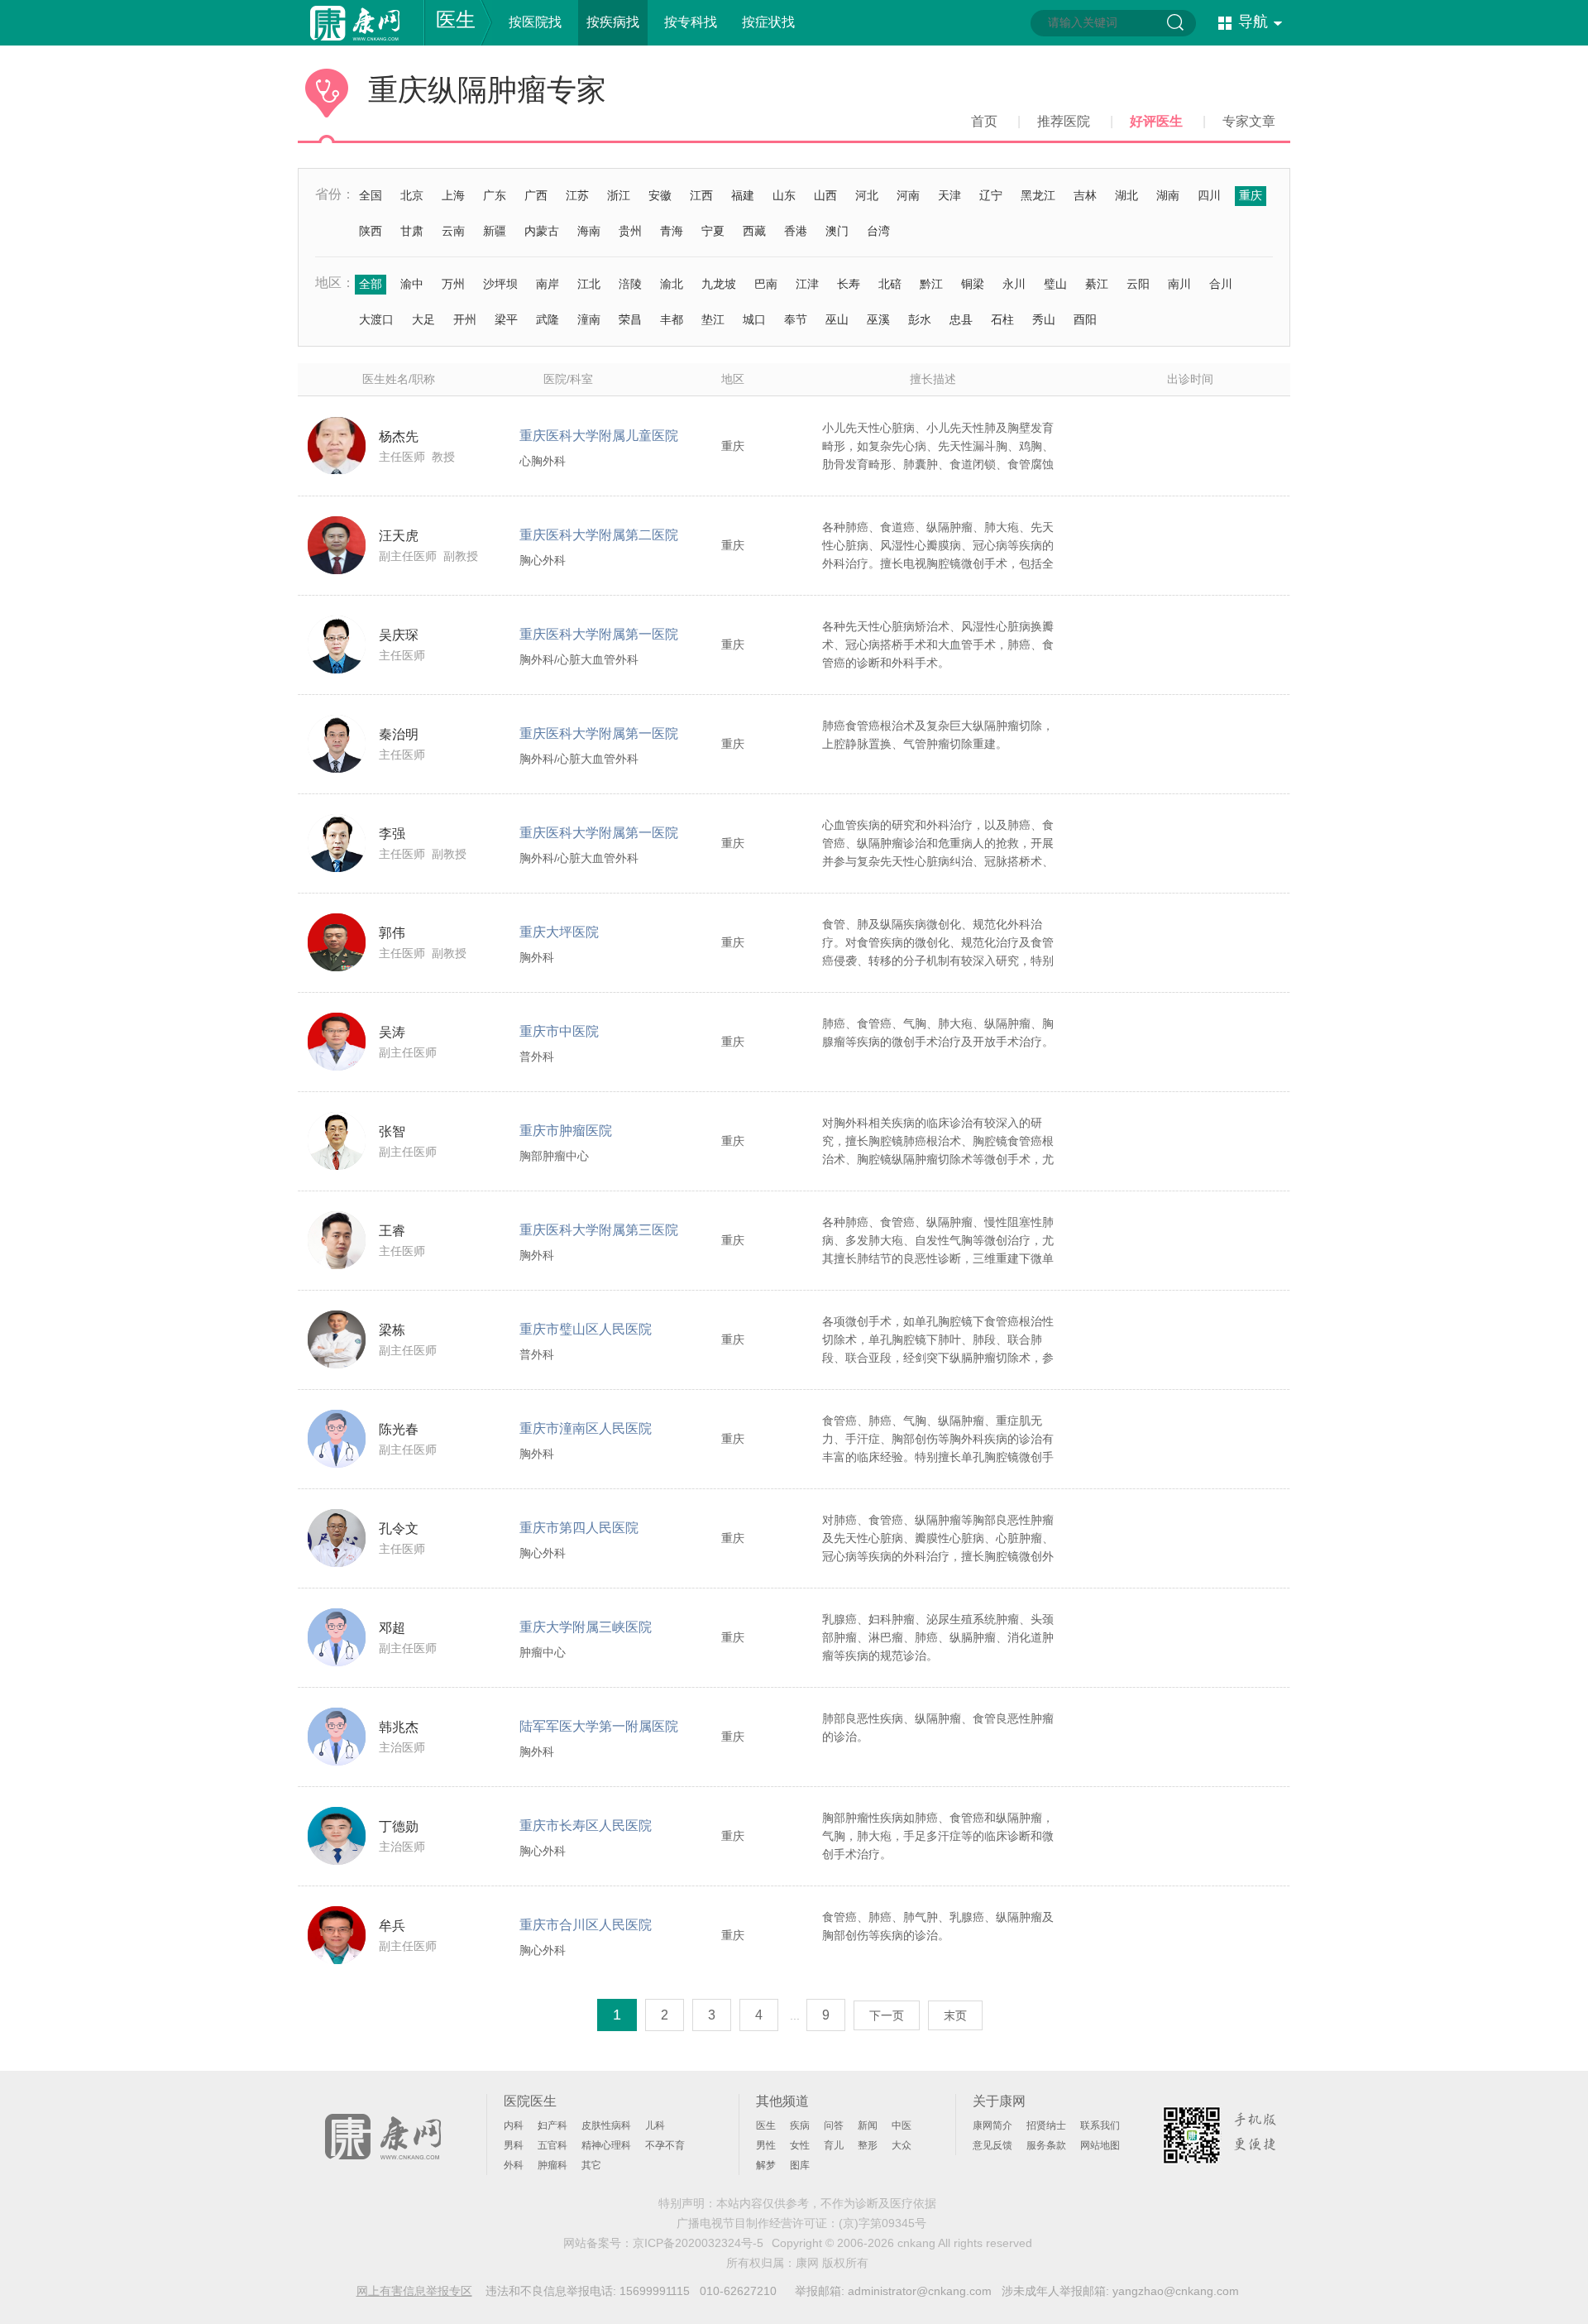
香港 (796, 231)
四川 (1209, 195)
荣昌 (630, 319)
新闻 (868, 2125)
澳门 (837, 231)
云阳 (1138, 284)
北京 (412, 195)
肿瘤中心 (543, 1652)
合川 (1221, 284)
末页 (955, 2015)
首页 (984, 121)
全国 (371, 195)
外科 (514, 2165)
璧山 (1055, 284)
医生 (456, 19)
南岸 (548, 284)
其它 (591, 2165)
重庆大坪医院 (559, 932)
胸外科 (537, 957)
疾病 (800, 2125)
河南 (908, 195)
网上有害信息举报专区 (414, 2291)
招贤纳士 (1046, 2125)
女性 (800, 2145)
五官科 (552, 2145)
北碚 (890, 284)
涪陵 (630, 284)
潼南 (589, 319)
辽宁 (991, 195)
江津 (807, 284)
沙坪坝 (500, 284)
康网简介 (992, 2125)
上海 (453, 195)
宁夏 (713, 231)
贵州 (630, 231)
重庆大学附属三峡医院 (586, 1627)
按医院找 (535, 22)
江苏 (577, 195)
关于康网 (999, 2101)
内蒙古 (542, 231)
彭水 (920, 319)
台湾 (878, 231)
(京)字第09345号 (882, 2223)
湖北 (1126, 195)
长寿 (849, 284)
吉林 (1085, 195)
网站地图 (1100, 2145)
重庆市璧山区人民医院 (586, 1329)
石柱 (1002, 319)
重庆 (1251, 195)
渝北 (672, 284)
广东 (495, 195)
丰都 (672, 319)
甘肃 (412, 231)
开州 (465, 319)
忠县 (961, 319)
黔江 (931, 284)
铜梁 (973, 284)
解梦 (766, 2165)
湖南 (1168, 195)
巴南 (766, 284)
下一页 (887, 2015)
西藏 (754, 231)
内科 (514, 2125)
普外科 (537, 1057)
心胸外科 (543, 461)
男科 (514, 2145)
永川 (1014, 284)
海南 (589, 231)
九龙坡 (719, 284)
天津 (949, 195)
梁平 (506, 319)
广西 (536, 195)
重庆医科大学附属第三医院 (599, 1230)
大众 (902, 2145)
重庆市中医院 (559, 1031)
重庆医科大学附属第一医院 (599, 634)
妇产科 (552, 2125)
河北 (867, 195)
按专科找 (691, 22)
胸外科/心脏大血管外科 (579, 659)
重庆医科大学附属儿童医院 (599, 436)
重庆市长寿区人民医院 (586, 1826)
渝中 (412, 284)
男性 (766, 2145)
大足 (423, 319)
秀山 (1044, 319)
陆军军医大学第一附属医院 (599, 1726)
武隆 (548, 319)
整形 (868, 2145)
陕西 (371, 231)
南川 (1179, 284)
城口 (754, 319)
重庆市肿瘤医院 (566, 1131)
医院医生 (530, 2101)
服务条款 (1046, 2145)
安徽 (660, 195)
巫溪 (878, 319)
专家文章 (1249, 121)
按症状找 (768, 22)
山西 (825, 195)
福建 (743, 195)
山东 (784, 195)
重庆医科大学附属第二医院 (599, 535)
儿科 (655, 2125)
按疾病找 (613, 22)
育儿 (834, 2145)
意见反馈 (992, 2145)
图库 (800, 2165)
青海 (672, 231)
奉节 (796, 319)
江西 (701, 195)
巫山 (837, 319)
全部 (371, 284)
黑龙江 (1038, 195)
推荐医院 (1064, 121)
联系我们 (1100, 2125)
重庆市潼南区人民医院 (586, 1428)
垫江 (713, 319)
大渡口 (376, 319)
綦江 (1097, 284)
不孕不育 (665, 2145)
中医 (902, 2125)
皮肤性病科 (606, 2125)
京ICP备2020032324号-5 (698, 2243)
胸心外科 (543, 560)
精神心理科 (606, 2145)
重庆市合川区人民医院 (586, 1925)
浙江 (619, 195)
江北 (589, 284)
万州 (453, 284)
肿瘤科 (552, 2165)
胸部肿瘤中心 (554, 1156)
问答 (834, 2125)
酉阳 (1085, 319)
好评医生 (1156, 121)
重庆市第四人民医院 (579, 1528)
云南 (453, 231)
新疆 (495, 231)
